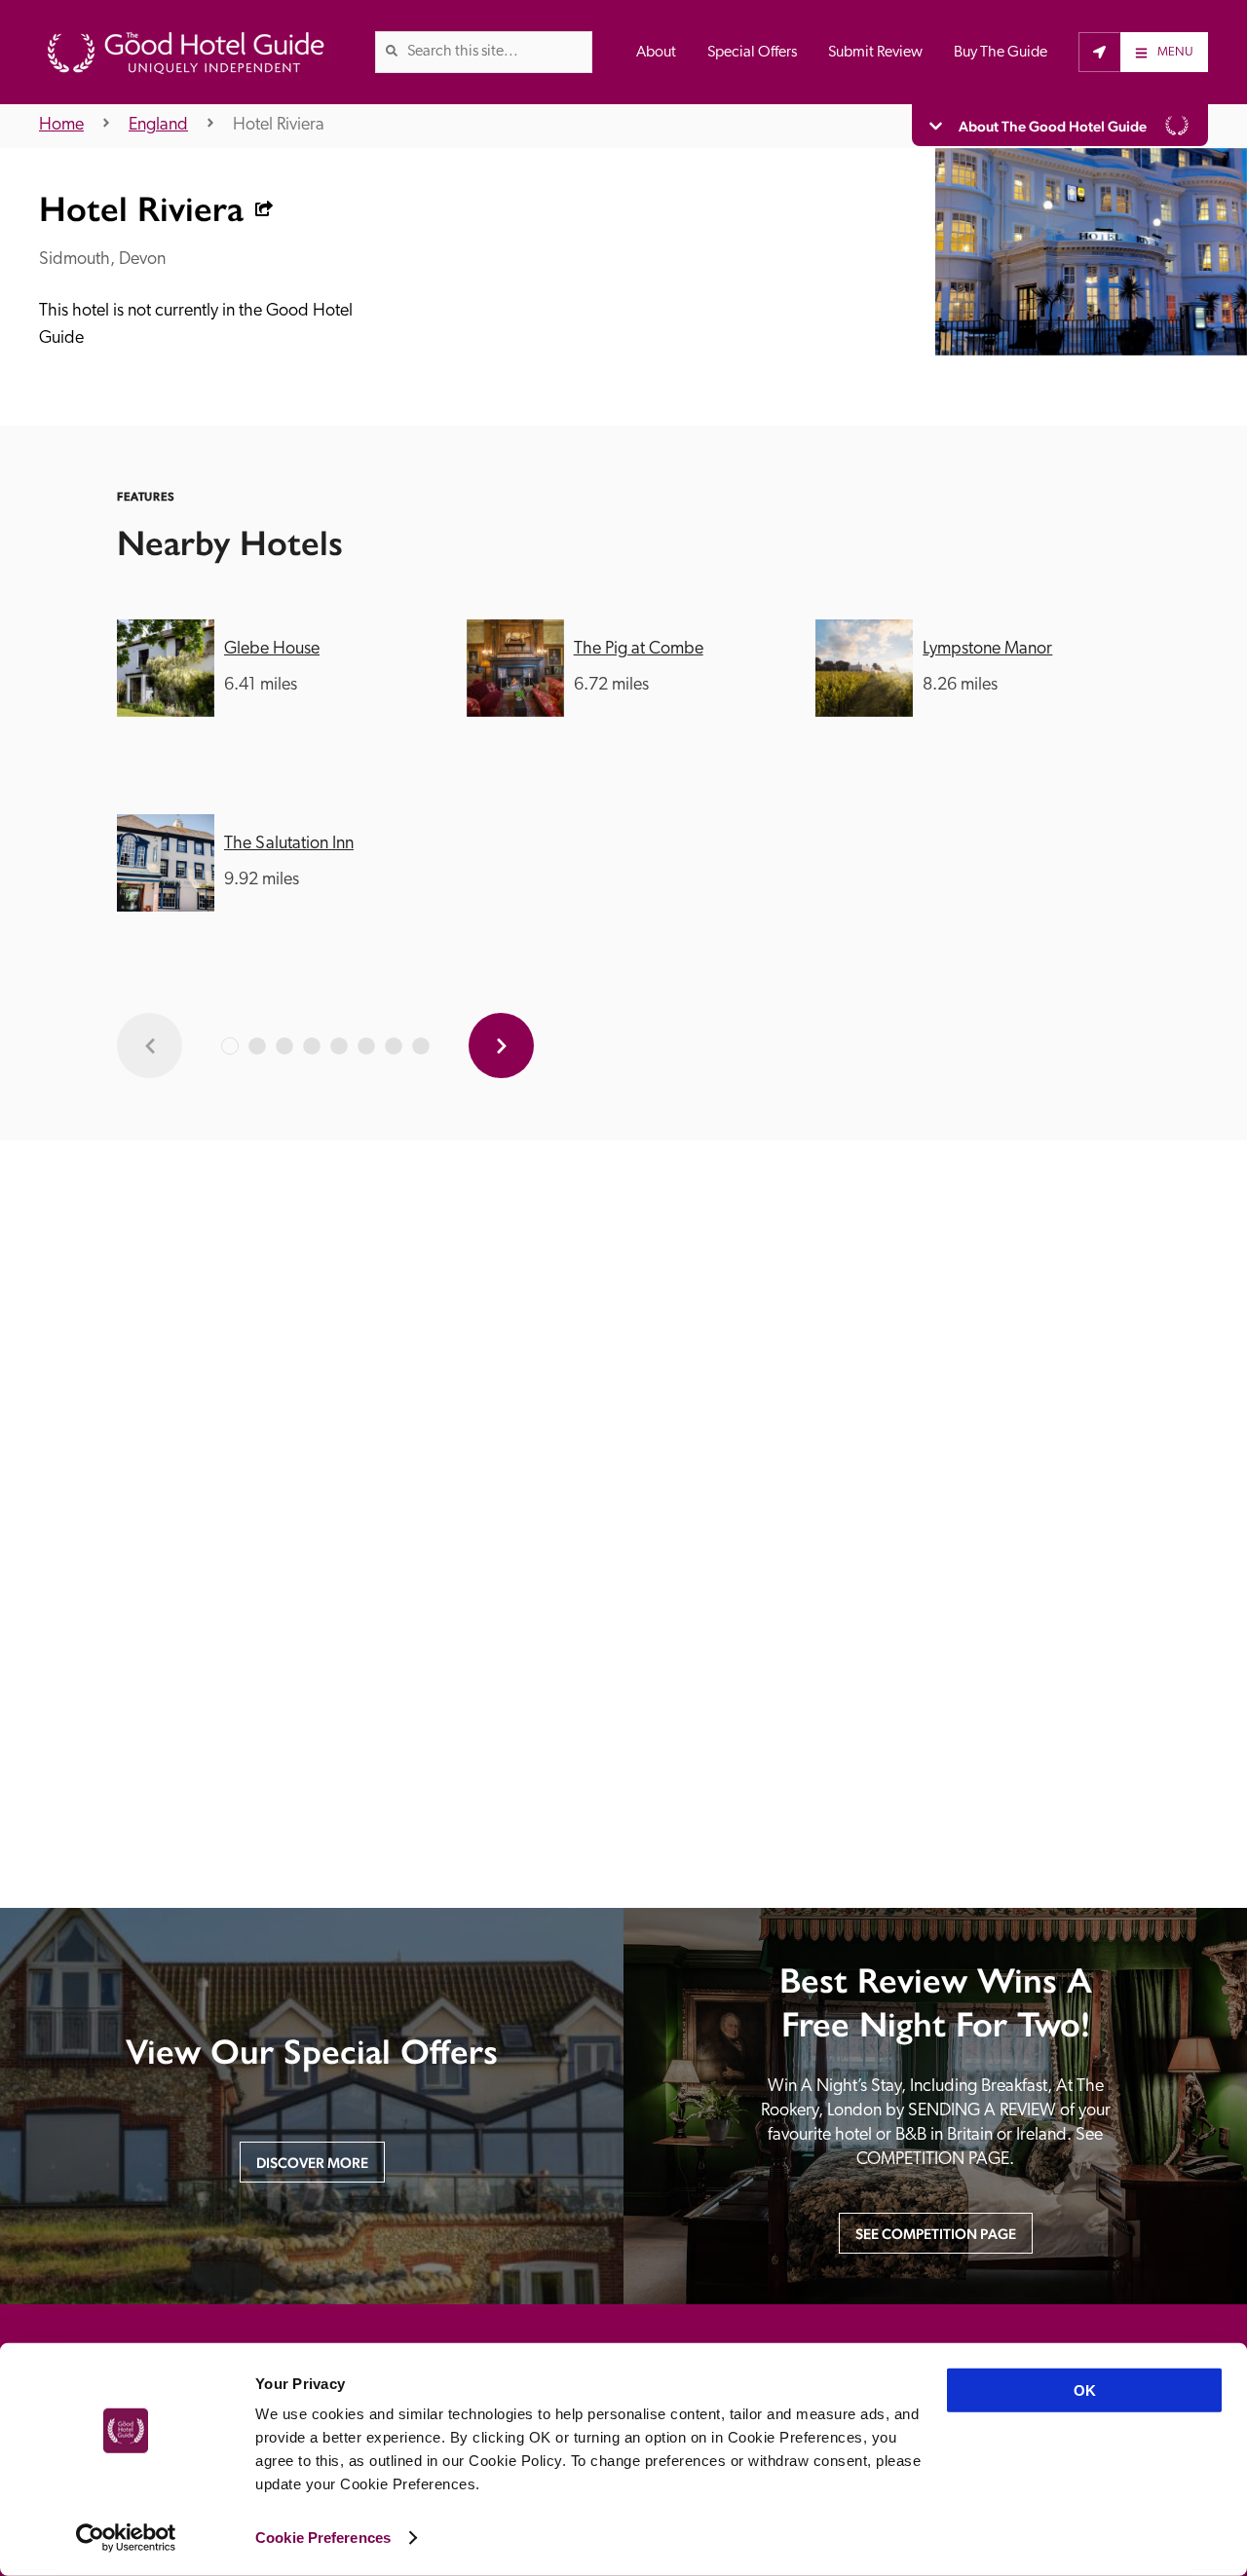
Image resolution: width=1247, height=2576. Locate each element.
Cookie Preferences (323, 2538)
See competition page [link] (936, 2234)
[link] (392, 51)
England (158, 126)
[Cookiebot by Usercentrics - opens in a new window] (126, 2538)
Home (61, 126)
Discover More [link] (312, 2163)
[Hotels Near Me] (1099, 52)
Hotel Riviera (279, 126)
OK (1085, 2390)
